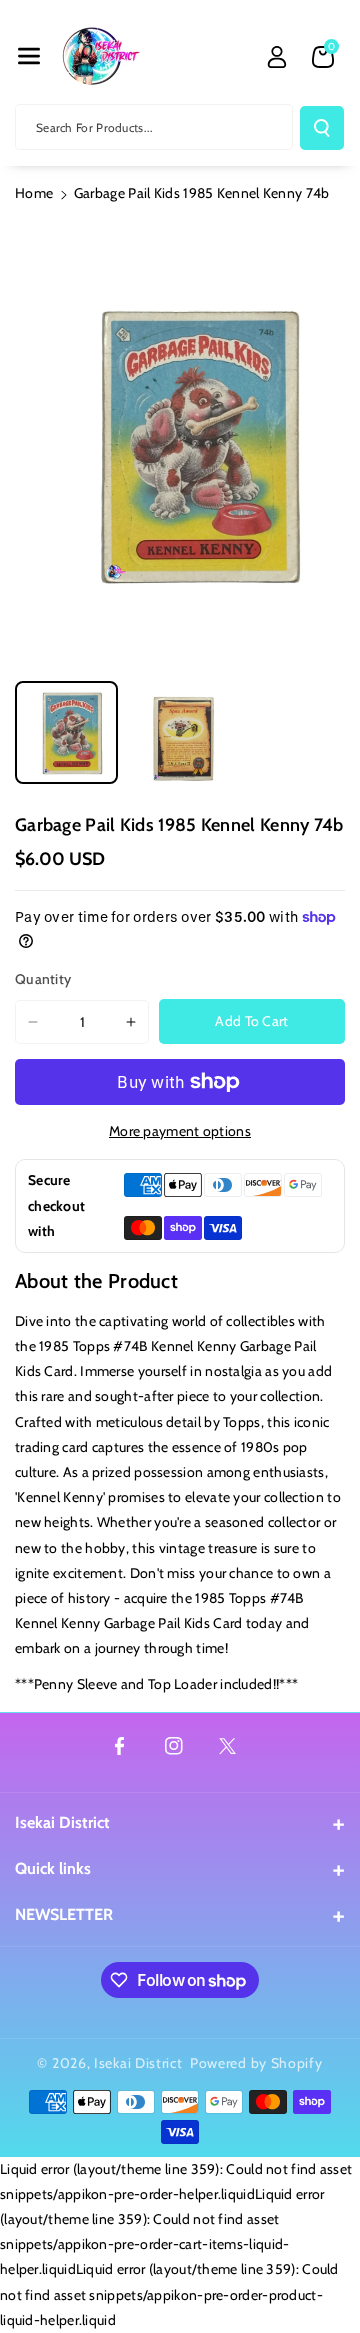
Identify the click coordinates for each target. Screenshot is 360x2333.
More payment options (180, 1131)
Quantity (43, 979)
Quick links (53, 1868)
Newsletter (64, 1914)
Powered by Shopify (256, 2063)
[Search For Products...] (322, 128)
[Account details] (277, 57)
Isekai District (62, 1822)
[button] (29, 56)
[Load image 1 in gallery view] (66, 732)
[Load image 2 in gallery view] (179, 732)
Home (34, 193)
